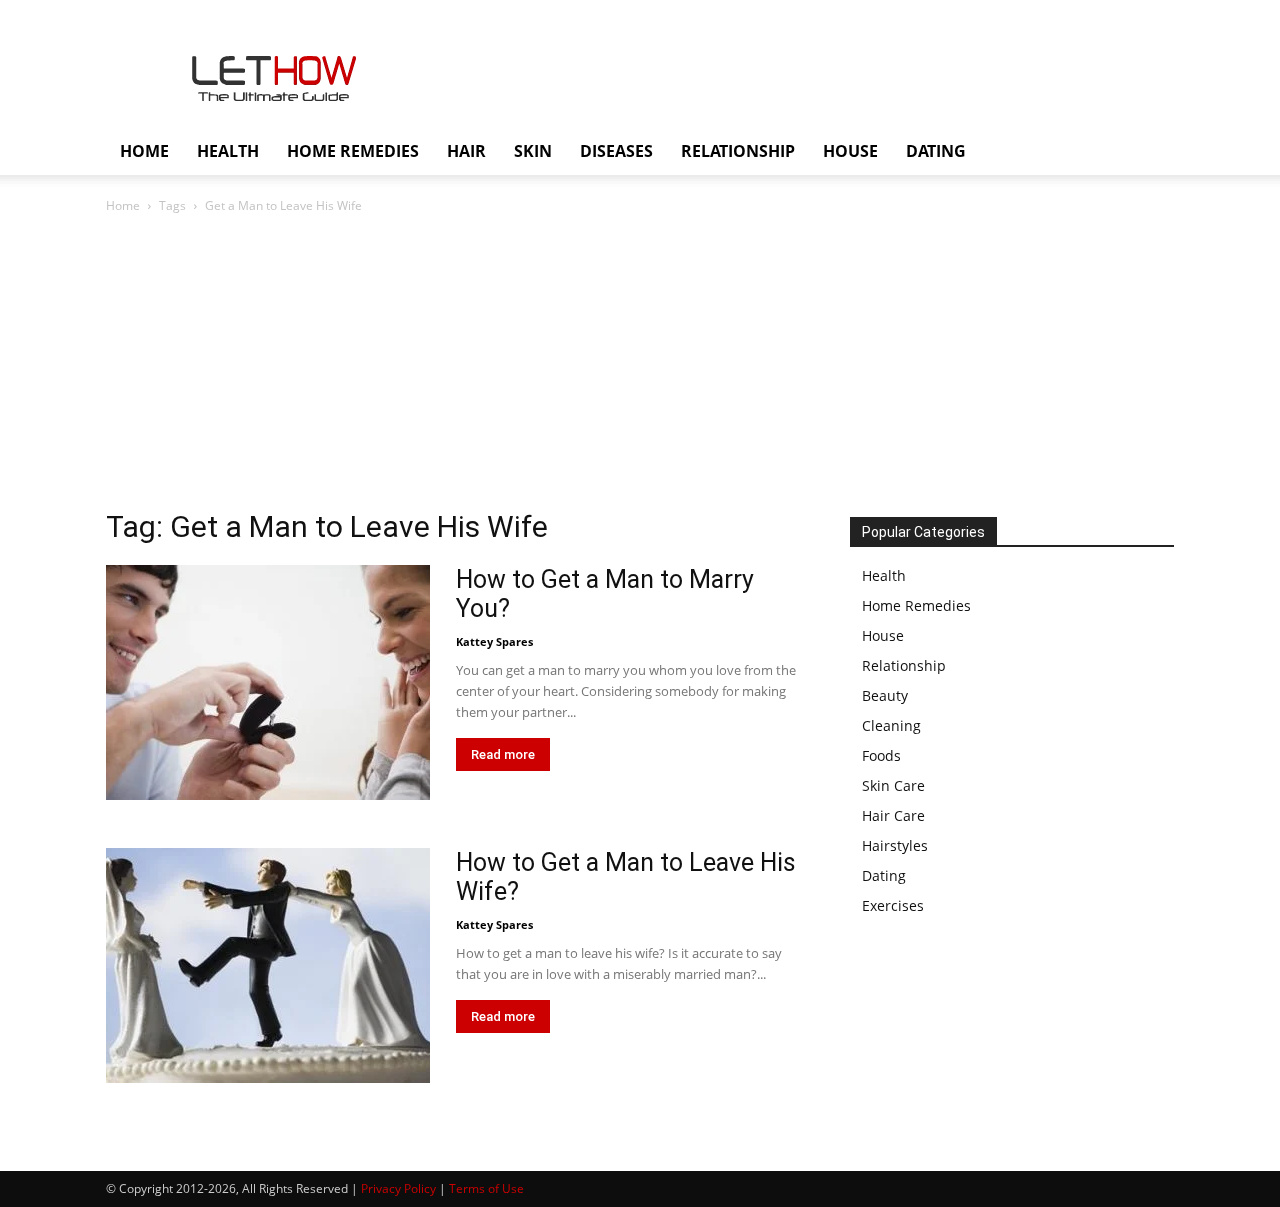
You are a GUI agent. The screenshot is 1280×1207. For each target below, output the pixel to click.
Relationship (904, 665)
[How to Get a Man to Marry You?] (268, 682)
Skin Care (893, 785)
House (883, 635)
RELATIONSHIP (738, 151)
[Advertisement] (640, 367)
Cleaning (891, 725)
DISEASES (616, 151)
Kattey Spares (494, 641)
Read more (503, 754)
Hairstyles (895, 845)
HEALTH (228, 151)
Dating (884, 875)
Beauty (885, 695)
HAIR (466, 151)
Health (884, 575)
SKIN (533, 151)
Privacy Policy (398, 1188)
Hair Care (893, 815)
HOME (144, 151)
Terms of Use (486, 1188)
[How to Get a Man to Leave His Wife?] (268, 965)
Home (123, 205)
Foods (881, 755)
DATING (936, 151)
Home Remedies (916, 605)
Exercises (893, 905)
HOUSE (850, 151)
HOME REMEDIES (353, 151)
